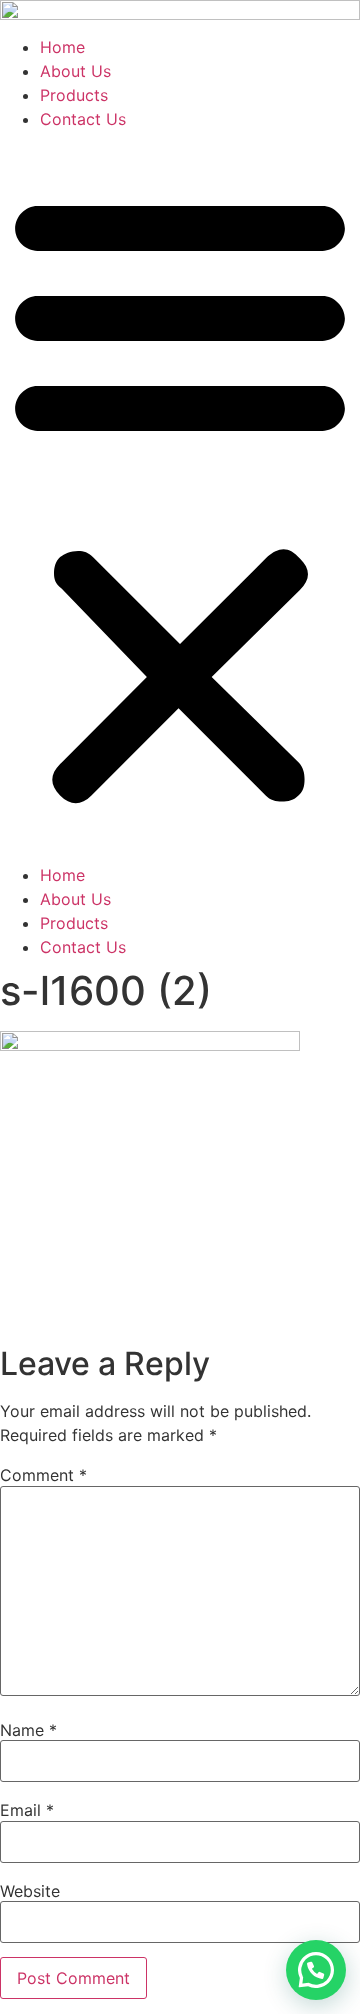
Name (28, 1730)
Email (27, 1810)
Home (62, 47)
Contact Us (83, 119)
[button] (180, 497)
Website (30, 1891)
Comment (43, 1475)
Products (74, 95)
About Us (75, 71)
